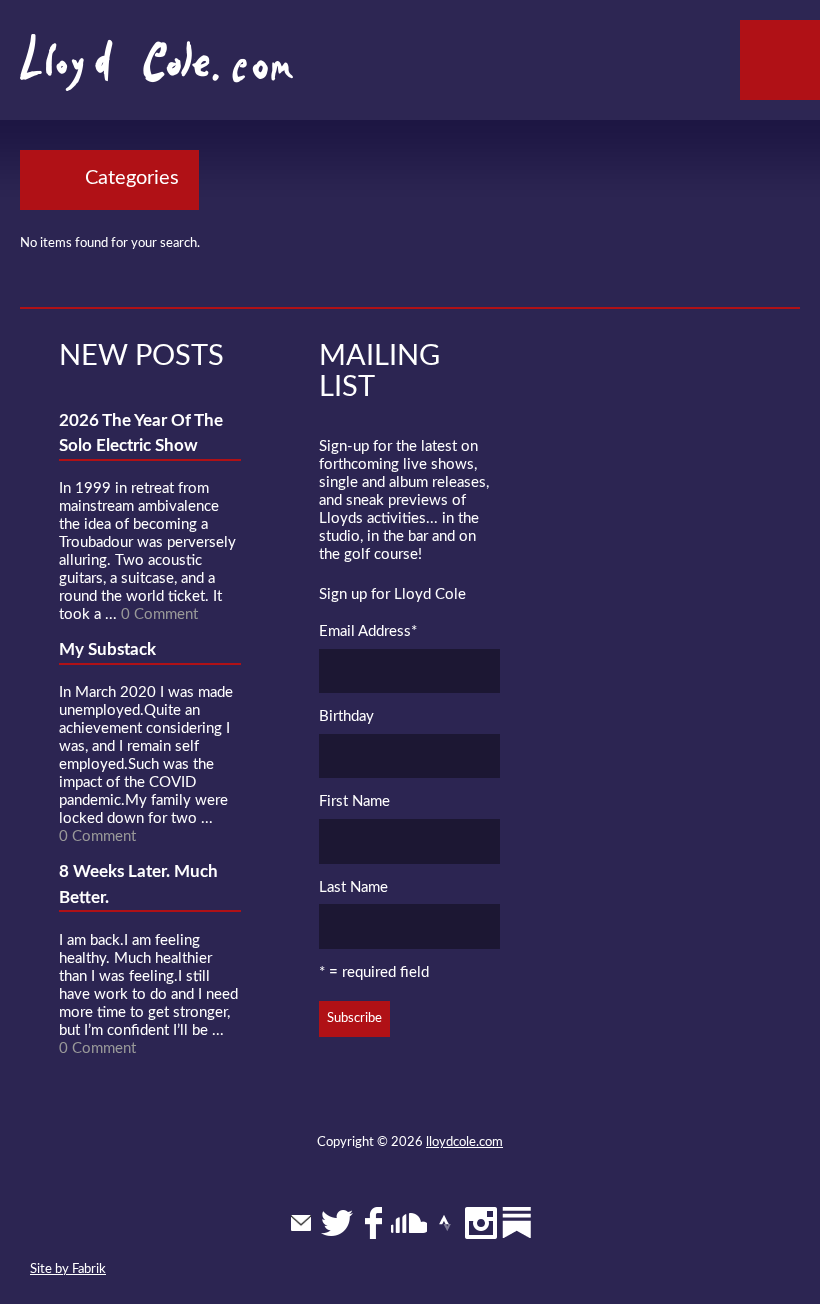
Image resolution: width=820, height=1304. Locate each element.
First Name (354, 801)
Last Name (353, 887)
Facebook (373, 1223)
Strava (445, 1223)
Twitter (337, 1223)
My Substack (107, 649)
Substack (517, 1223)
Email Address (368, 631)
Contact (301, 1223)
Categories (132, 178)
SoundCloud (409, 1223)
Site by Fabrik (68, 1269)
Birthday (346, 716)
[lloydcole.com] (136, 70)
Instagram (481, 1223)
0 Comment (159, 614)
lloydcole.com (464, 1142)
